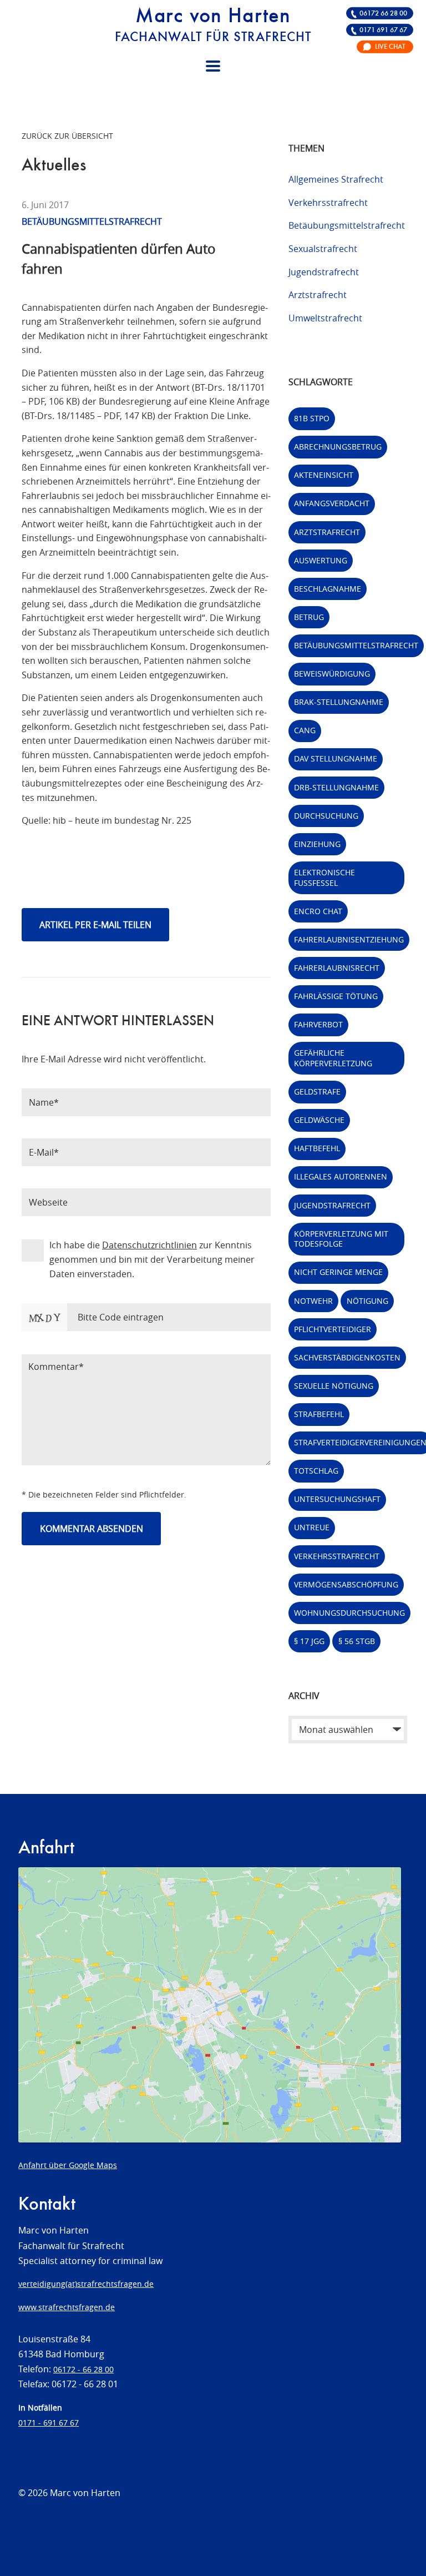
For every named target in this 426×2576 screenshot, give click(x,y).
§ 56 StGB (357, 1641)
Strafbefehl (319, 1414)
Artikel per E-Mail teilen (95, 925)
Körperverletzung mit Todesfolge (341, 1239)
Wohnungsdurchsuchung (349, 1613)
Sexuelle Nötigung (334, 1386)
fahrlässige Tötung (336, 996)
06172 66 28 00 (383, 14)
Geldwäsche (319, 1120)
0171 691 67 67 (383, 30)
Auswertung (321, 560)
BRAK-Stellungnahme (339, 702)
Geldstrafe (317, 1092)
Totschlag (316, 1471)
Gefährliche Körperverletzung (333, 1058)
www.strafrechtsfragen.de (67, 2307)
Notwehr (313, 1301)
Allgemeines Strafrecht (336, 179)
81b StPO (312, 418)
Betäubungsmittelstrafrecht (347, 225)
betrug (309, 617)
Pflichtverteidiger (333, 1329)
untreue (312, 1527)
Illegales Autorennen (341, 1176)
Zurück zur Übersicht (67, 136)
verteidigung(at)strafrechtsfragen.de (86, 2284)
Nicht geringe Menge (338, 1272)
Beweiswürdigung (332, 674)
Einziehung (317, 844)
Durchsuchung (326, 816)
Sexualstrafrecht (323, 249)
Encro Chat (318, 911)
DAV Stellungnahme (336, 758)
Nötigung (367, 1301)
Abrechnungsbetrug (338, 447)
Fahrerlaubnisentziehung (349, 939)
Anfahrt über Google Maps (68, 2165)
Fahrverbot (318, 1024)
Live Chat (390, 47)
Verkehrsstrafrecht (328, 203)
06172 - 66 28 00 (83, 2369)
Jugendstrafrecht (324, 272)
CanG (305, 730)
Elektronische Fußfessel (324, 878)
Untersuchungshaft (337, 1499)
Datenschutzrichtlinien (149, 1245)
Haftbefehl (317, 1148)
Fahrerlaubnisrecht (337, 968)
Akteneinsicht (324, 475)
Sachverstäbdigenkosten (347, 1357)
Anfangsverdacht (332, 503)
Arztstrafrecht (318, 295)
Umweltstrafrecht (325, 318)
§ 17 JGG (309, 1641)
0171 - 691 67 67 (49, 2423)
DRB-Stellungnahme (336, 787)
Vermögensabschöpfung (346, 1584)
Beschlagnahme (328, 589)
